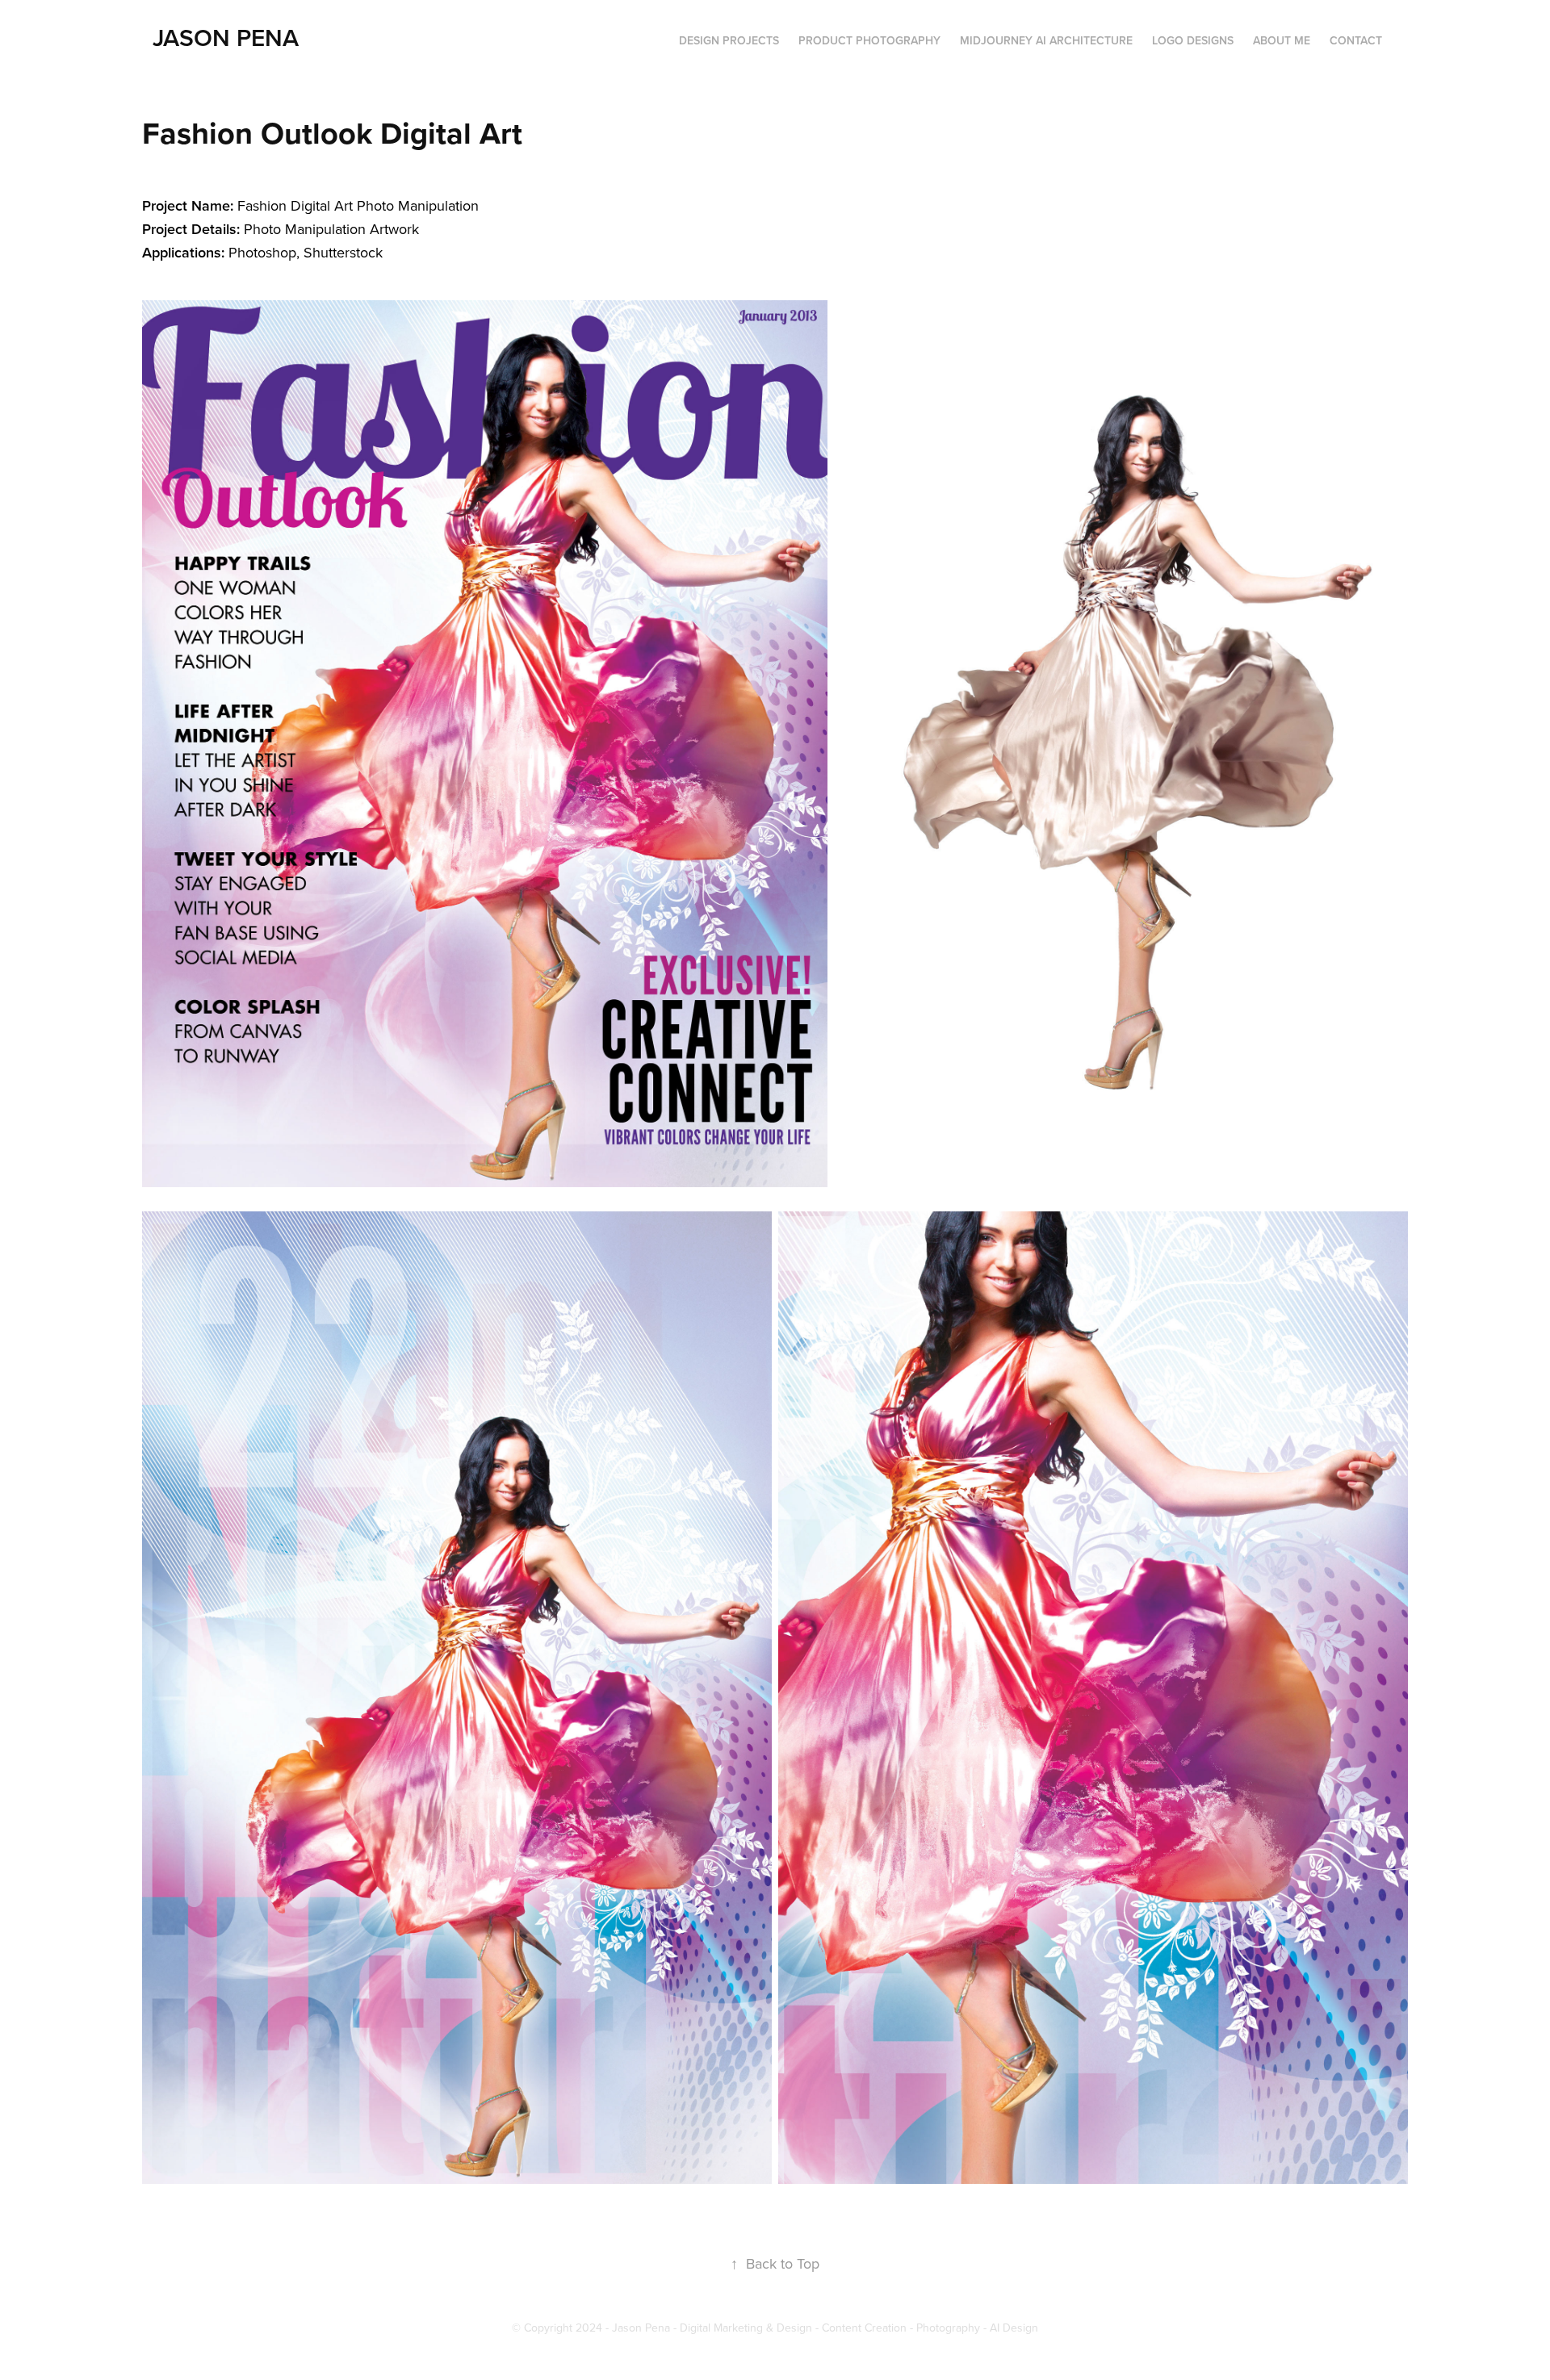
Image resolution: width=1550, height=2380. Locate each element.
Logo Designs (1193, 40)
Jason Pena (226, 38)
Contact (1356, 40)
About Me (1282, 40)
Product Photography (869, 40)
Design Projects (729, 40)
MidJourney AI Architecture (1046, 40)
